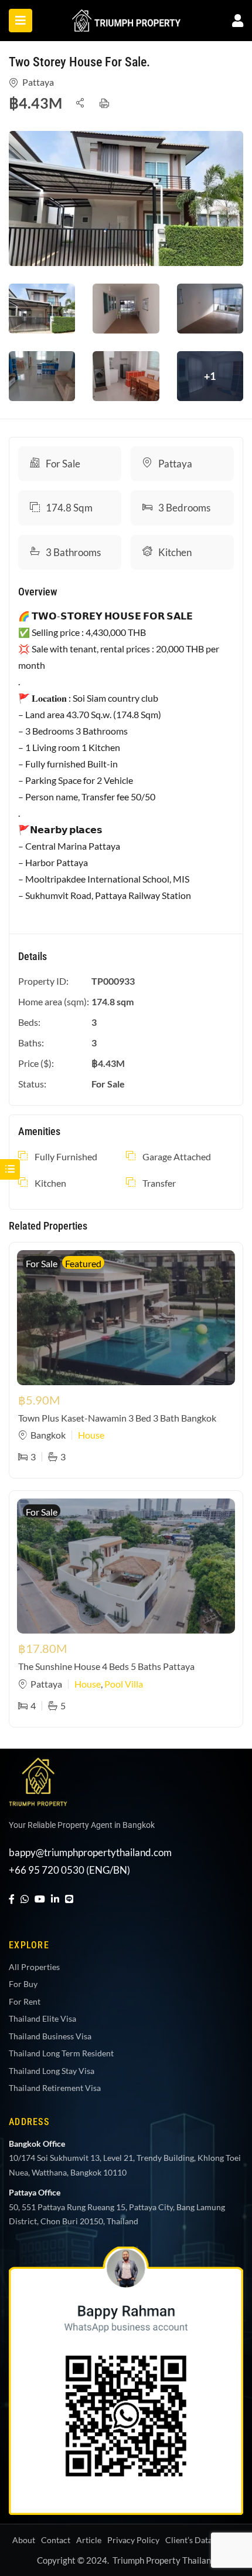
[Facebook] (12, 1899)
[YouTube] (40, 1899)
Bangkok (48, 1435)
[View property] (126, 198)
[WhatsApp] (25, 1899)
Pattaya (38, 82)
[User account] (238, 20)
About (24, 2540)
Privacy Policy (133, 2540)
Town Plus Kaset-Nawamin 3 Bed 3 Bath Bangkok (117, 1418)
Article (89, 2540)
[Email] (219, 2509)
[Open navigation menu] (21, 21)
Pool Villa (124, 1684)
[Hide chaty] (219, 2545)
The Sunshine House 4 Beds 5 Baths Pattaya (106, 1666)
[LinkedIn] (55, 1899)
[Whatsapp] (219, 2400)
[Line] (69, 1899)
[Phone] (219, 2473)
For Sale (63, 464)
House (91, 1435)
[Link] (126, 17)
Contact (56, 2540)
